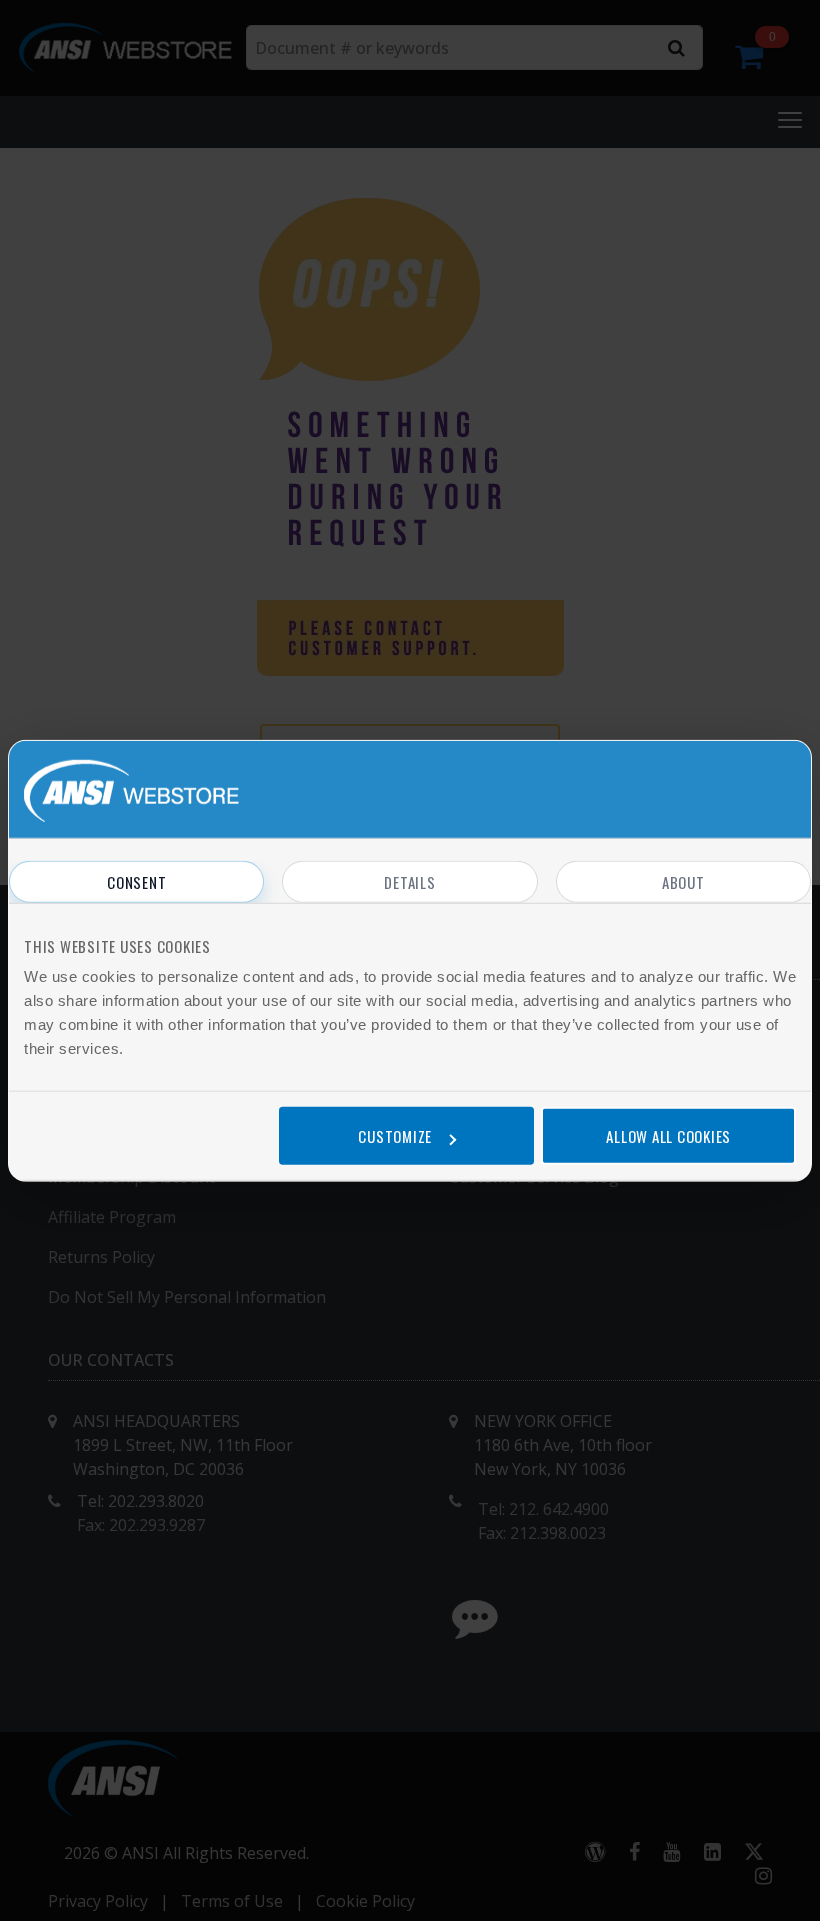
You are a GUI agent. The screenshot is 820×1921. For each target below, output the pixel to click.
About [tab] (683, 881)
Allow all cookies (668, 1136)
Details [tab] (409, 881)
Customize (395, 1136)
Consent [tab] (136, 881)
